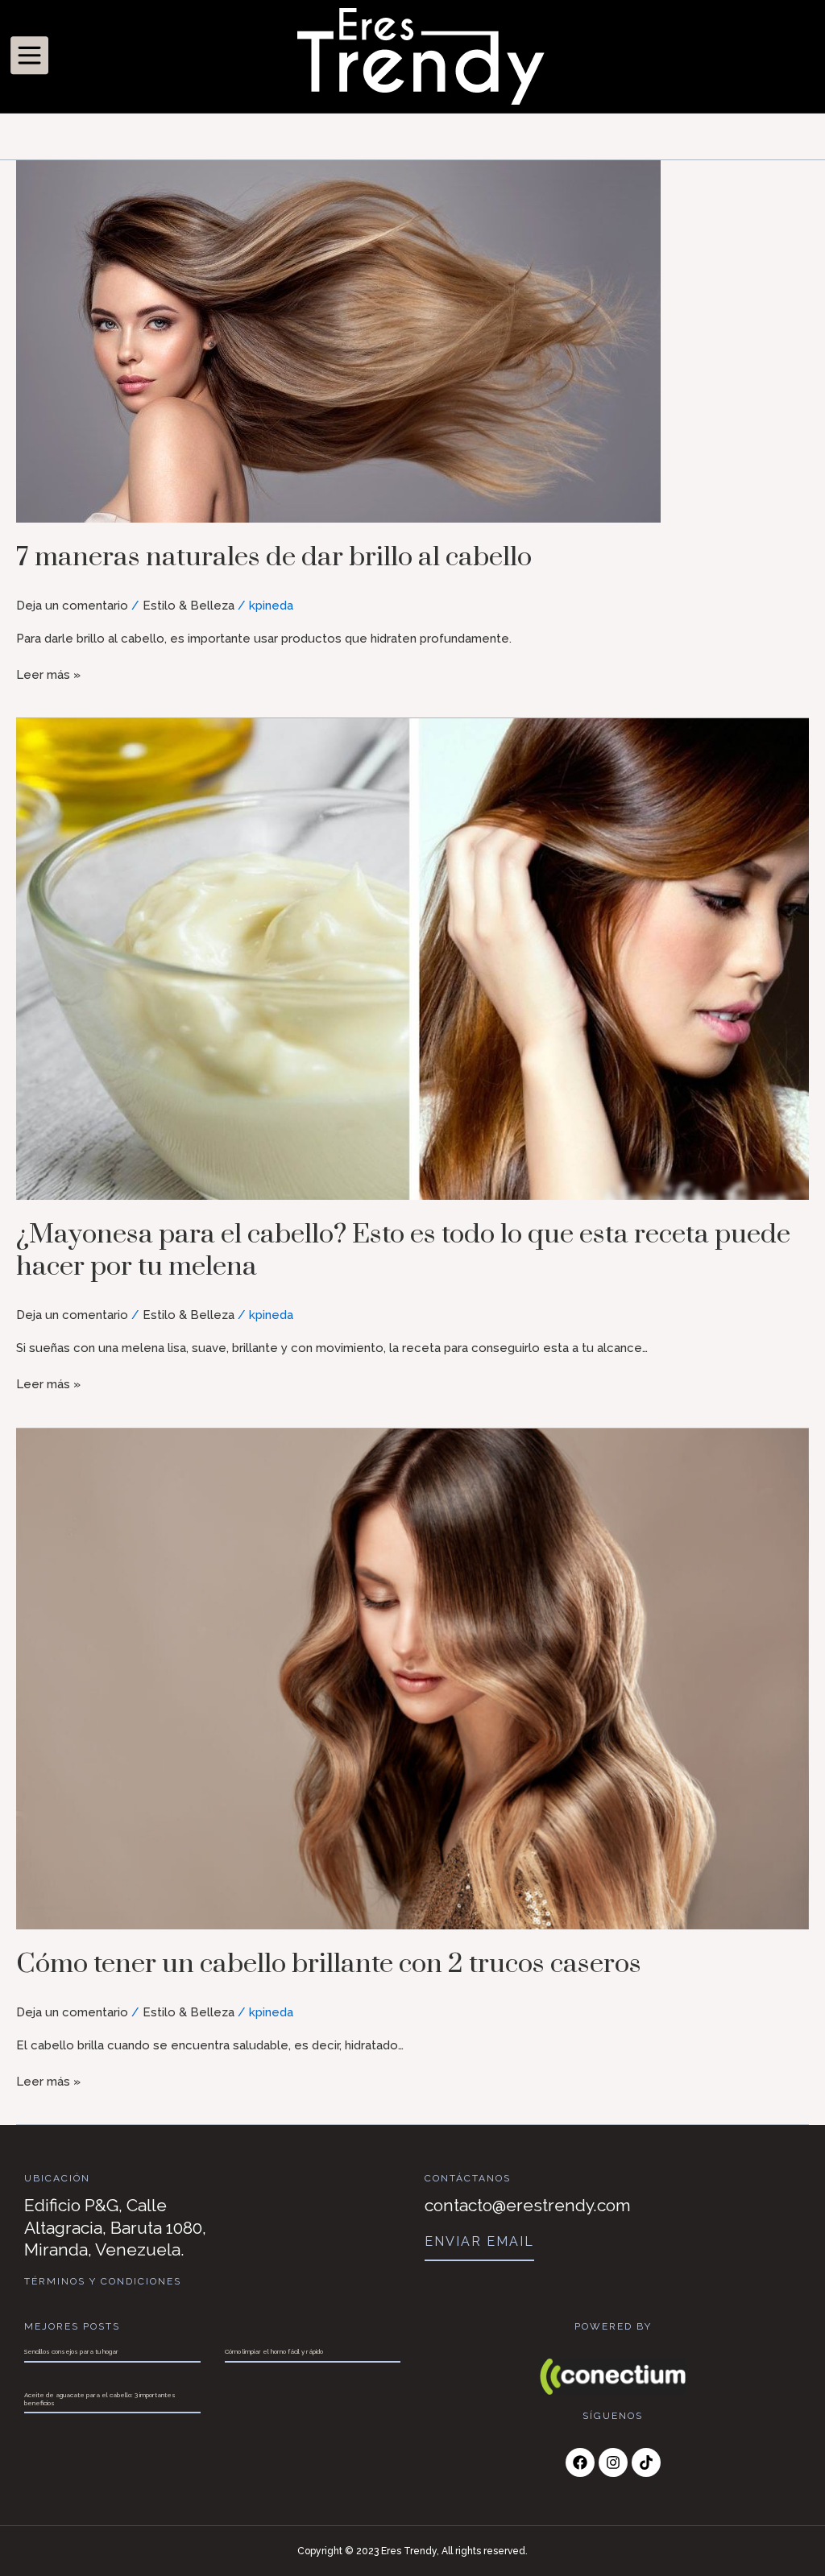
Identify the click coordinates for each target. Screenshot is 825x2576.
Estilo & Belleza (189, 606)
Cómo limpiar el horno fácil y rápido (274, 2351)
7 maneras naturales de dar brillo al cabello (274, 557)
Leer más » (48, 674)
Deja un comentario (72, 606)
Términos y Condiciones (103, 2281)
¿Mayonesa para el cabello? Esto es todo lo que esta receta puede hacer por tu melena (403, 1251)
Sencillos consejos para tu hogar (71, 2351)
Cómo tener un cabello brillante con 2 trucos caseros (329, 1964)
